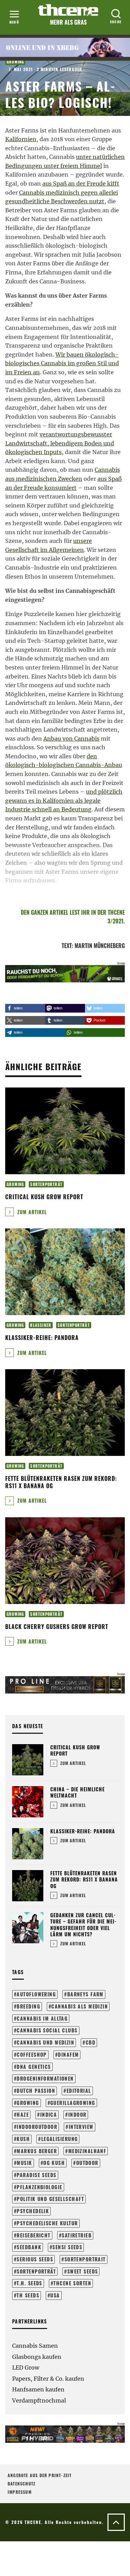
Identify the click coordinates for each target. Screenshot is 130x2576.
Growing (15, 62)
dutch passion (36, 2091)
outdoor (87, 2163)
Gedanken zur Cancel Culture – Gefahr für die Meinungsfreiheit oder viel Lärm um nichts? (83, 1925)
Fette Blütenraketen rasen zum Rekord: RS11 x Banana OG (61, 1482)
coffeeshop (32, 2054)
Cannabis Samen (35, 2346)
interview (81, 2127)
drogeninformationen (45, 2078)
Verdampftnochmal (39, 2400)
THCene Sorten (72, 2283)
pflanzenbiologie (39, 2187)
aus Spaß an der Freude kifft (81, 184)
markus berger (37, 2151)
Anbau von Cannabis (71, 739)
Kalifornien (21, 139)
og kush (54, 2163)
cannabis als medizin (80, 2006)
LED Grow (26, 2368)
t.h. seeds (29, 2283)
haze (23, 2114)
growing (28, 2103)
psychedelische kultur (47, 2223)
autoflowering (36, 1994)
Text (67, 946)
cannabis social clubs (47, 2030)
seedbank (29, 2247)
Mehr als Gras (68, 22)
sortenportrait (85, 2259)
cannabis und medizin (45, 2042)
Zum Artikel (31, 1212)
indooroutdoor (37, 2127)
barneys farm (85, 1994)
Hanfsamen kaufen (38, 2389)
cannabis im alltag (42, 2018)
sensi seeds (67, 2247)
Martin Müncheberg (100, 946)
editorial (79, 2091)
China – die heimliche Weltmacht (77, 1792)
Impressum (20, 2492)
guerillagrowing (73, 2103)
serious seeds (35, 2259)
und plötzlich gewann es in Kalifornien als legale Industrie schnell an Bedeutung (64, 800)
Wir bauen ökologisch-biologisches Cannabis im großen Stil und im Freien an (62, 363)
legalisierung (60, 2139)
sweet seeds (83, 2271)
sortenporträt (36, 2271)
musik (24, 2163)
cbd (90, 2042)
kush (23, 2139)
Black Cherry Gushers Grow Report (57, 1627)
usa (55, 2295)
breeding (28, 2006)
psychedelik (33, 2211)
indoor (77, 2114)
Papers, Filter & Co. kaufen (48, 2379)
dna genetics (34, 2067)
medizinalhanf (87, 2151)
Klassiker (41, 1325)
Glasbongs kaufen (37, 2357)
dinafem (68, 2054)
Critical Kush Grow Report (44, 1197)
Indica (49, 2114)
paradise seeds (36, 2175)
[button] (25, 1008)
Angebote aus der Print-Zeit (40, 2475)
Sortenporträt (46, 1184)
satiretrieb (77, 2235)
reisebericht (33, 2235)
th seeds (28, 2295)
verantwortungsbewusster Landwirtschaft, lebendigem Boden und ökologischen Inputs (60, 443)
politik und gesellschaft (50, 2199)
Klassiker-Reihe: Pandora (42, 1338)
